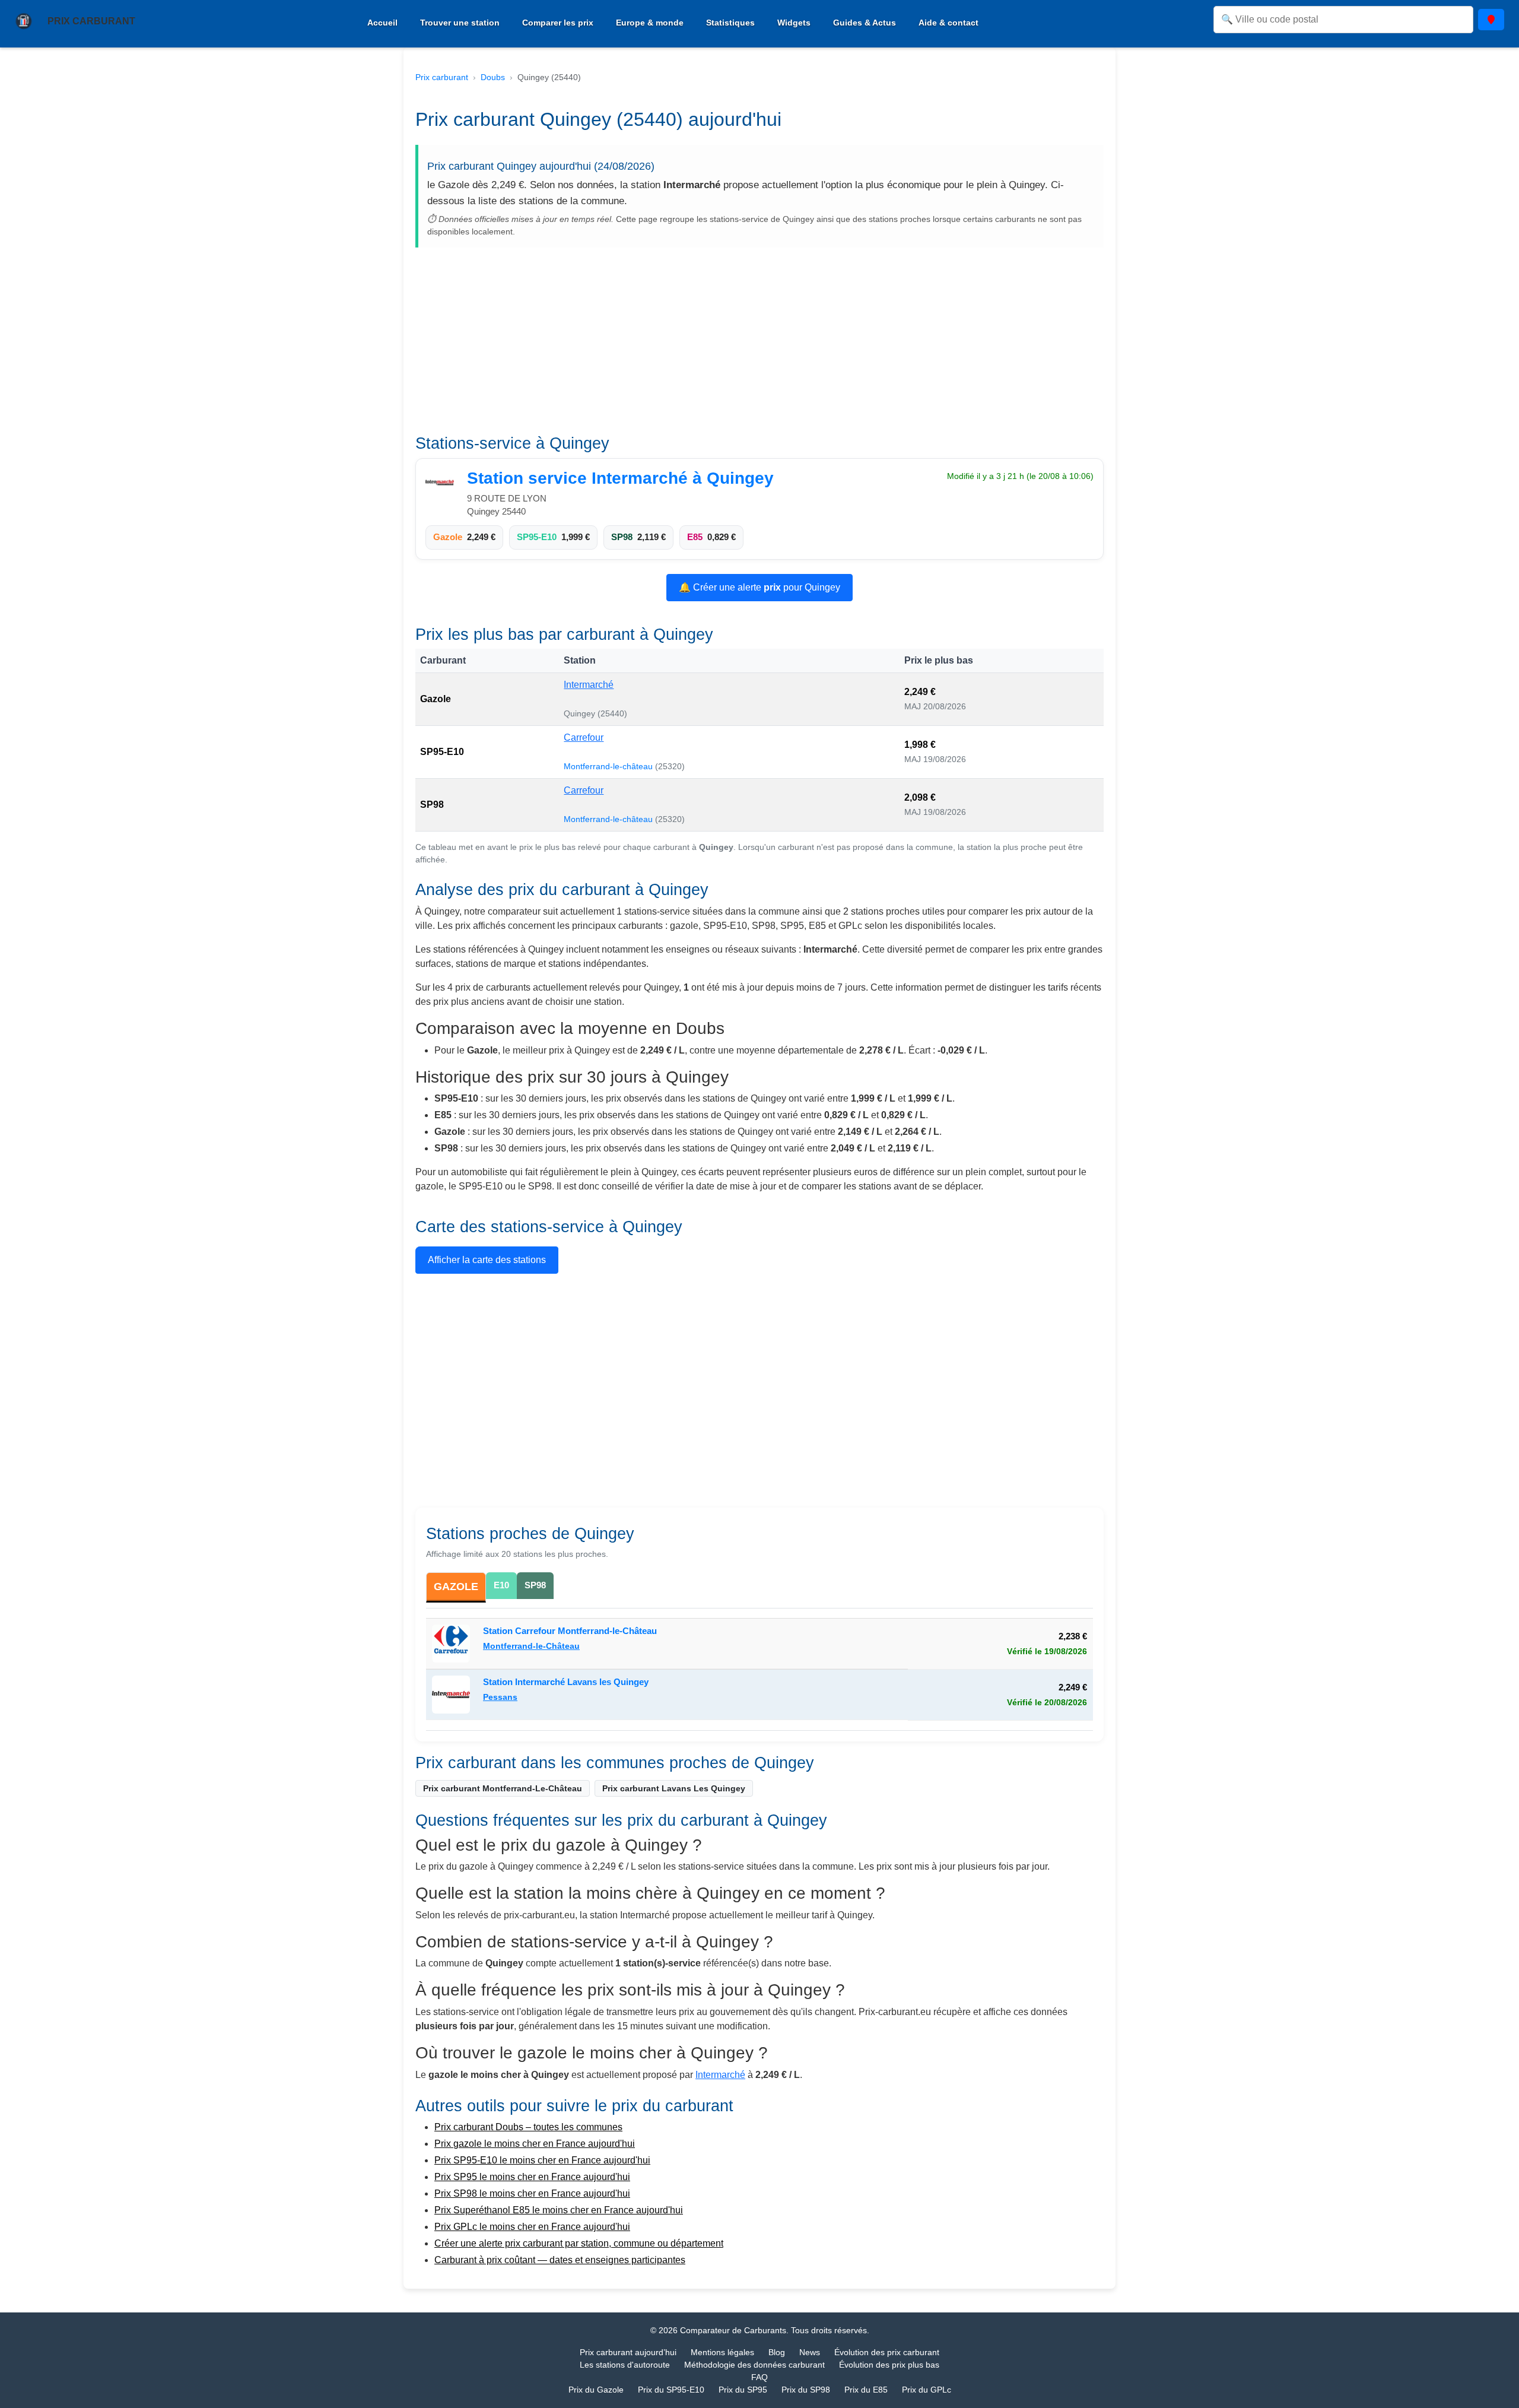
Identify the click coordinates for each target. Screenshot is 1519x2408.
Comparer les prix (558, 23)
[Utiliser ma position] (1491, 20)
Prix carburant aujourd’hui (628, 2352)
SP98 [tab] (535, 1585)
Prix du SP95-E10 (671, 2390)
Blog (777, 2352)
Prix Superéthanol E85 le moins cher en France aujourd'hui (559, 2210)
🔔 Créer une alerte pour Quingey (759, 587)
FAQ (759, 2377)
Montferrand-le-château (609, 766)
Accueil (382, 23)
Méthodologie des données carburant (754, 2365)
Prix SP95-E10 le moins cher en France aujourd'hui (542, 2160)
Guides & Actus (865, 23)
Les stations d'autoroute (625, 2365)
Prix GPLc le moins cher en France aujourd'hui (532, 2227)
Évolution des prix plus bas (889, 2365)
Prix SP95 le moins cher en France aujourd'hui (532, 2177)
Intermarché (589, 685)
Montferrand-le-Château (531, 1646)
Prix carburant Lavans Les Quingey (674, 1788)
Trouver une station (460, 23)
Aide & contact (948, 23)
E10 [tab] (501, 1585)
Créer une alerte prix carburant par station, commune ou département (579, 2243)
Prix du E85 (866, 2390)
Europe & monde (650, 23)
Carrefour (584, 737)
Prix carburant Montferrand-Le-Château (503, 1788)
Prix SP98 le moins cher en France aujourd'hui (532, 2193)
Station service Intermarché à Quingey (620, 478)
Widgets (794, 23)
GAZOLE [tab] (456, 1587)
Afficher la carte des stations (487, 1260)
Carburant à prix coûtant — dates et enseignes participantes (560, 2260)
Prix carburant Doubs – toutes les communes (528, 2127)
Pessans (500, 1697)
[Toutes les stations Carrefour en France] (454, 1644)
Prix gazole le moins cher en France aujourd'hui (535, 2144)
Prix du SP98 (806, 2390)
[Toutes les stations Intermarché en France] (443, 483)
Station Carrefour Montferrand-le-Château (570, 1631)
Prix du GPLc (927, 2390)
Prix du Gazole (596, 2390)
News (810, 2352)
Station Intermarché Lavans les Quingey (566, 1682)
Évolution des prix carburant (887, 2352)
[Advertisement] (759, 345)
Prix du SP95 (743, 2390)
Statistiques (730, 23)
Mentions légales (722, 2352)
